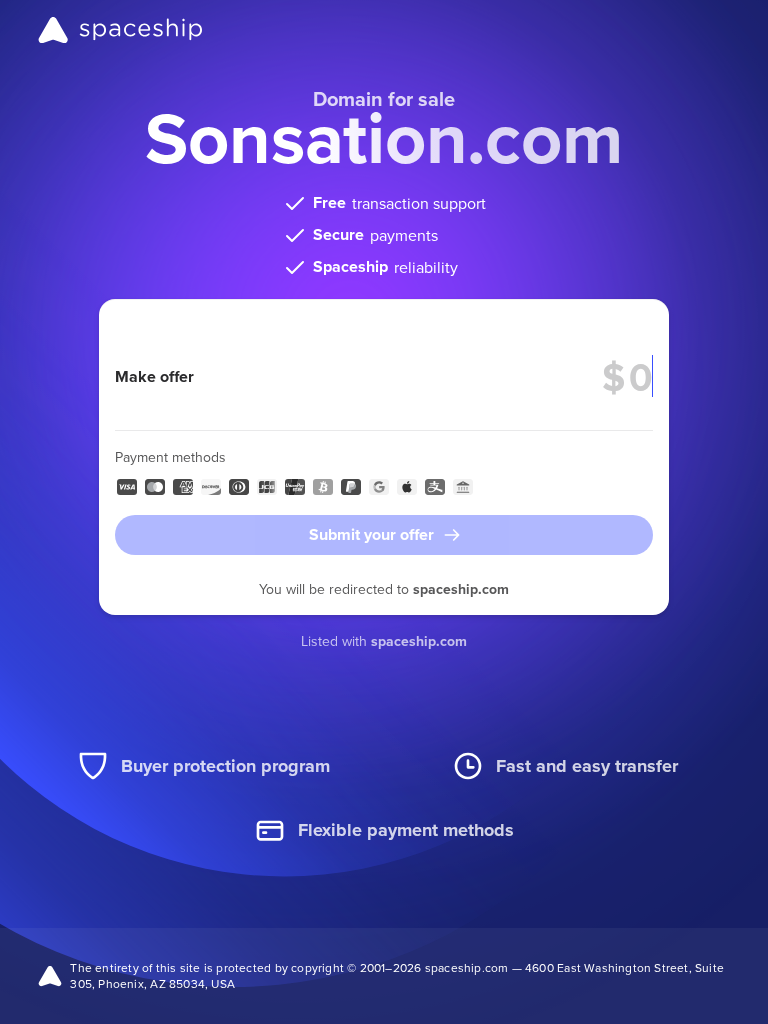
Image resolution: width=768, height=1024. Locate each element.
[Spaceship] (120, 30)
